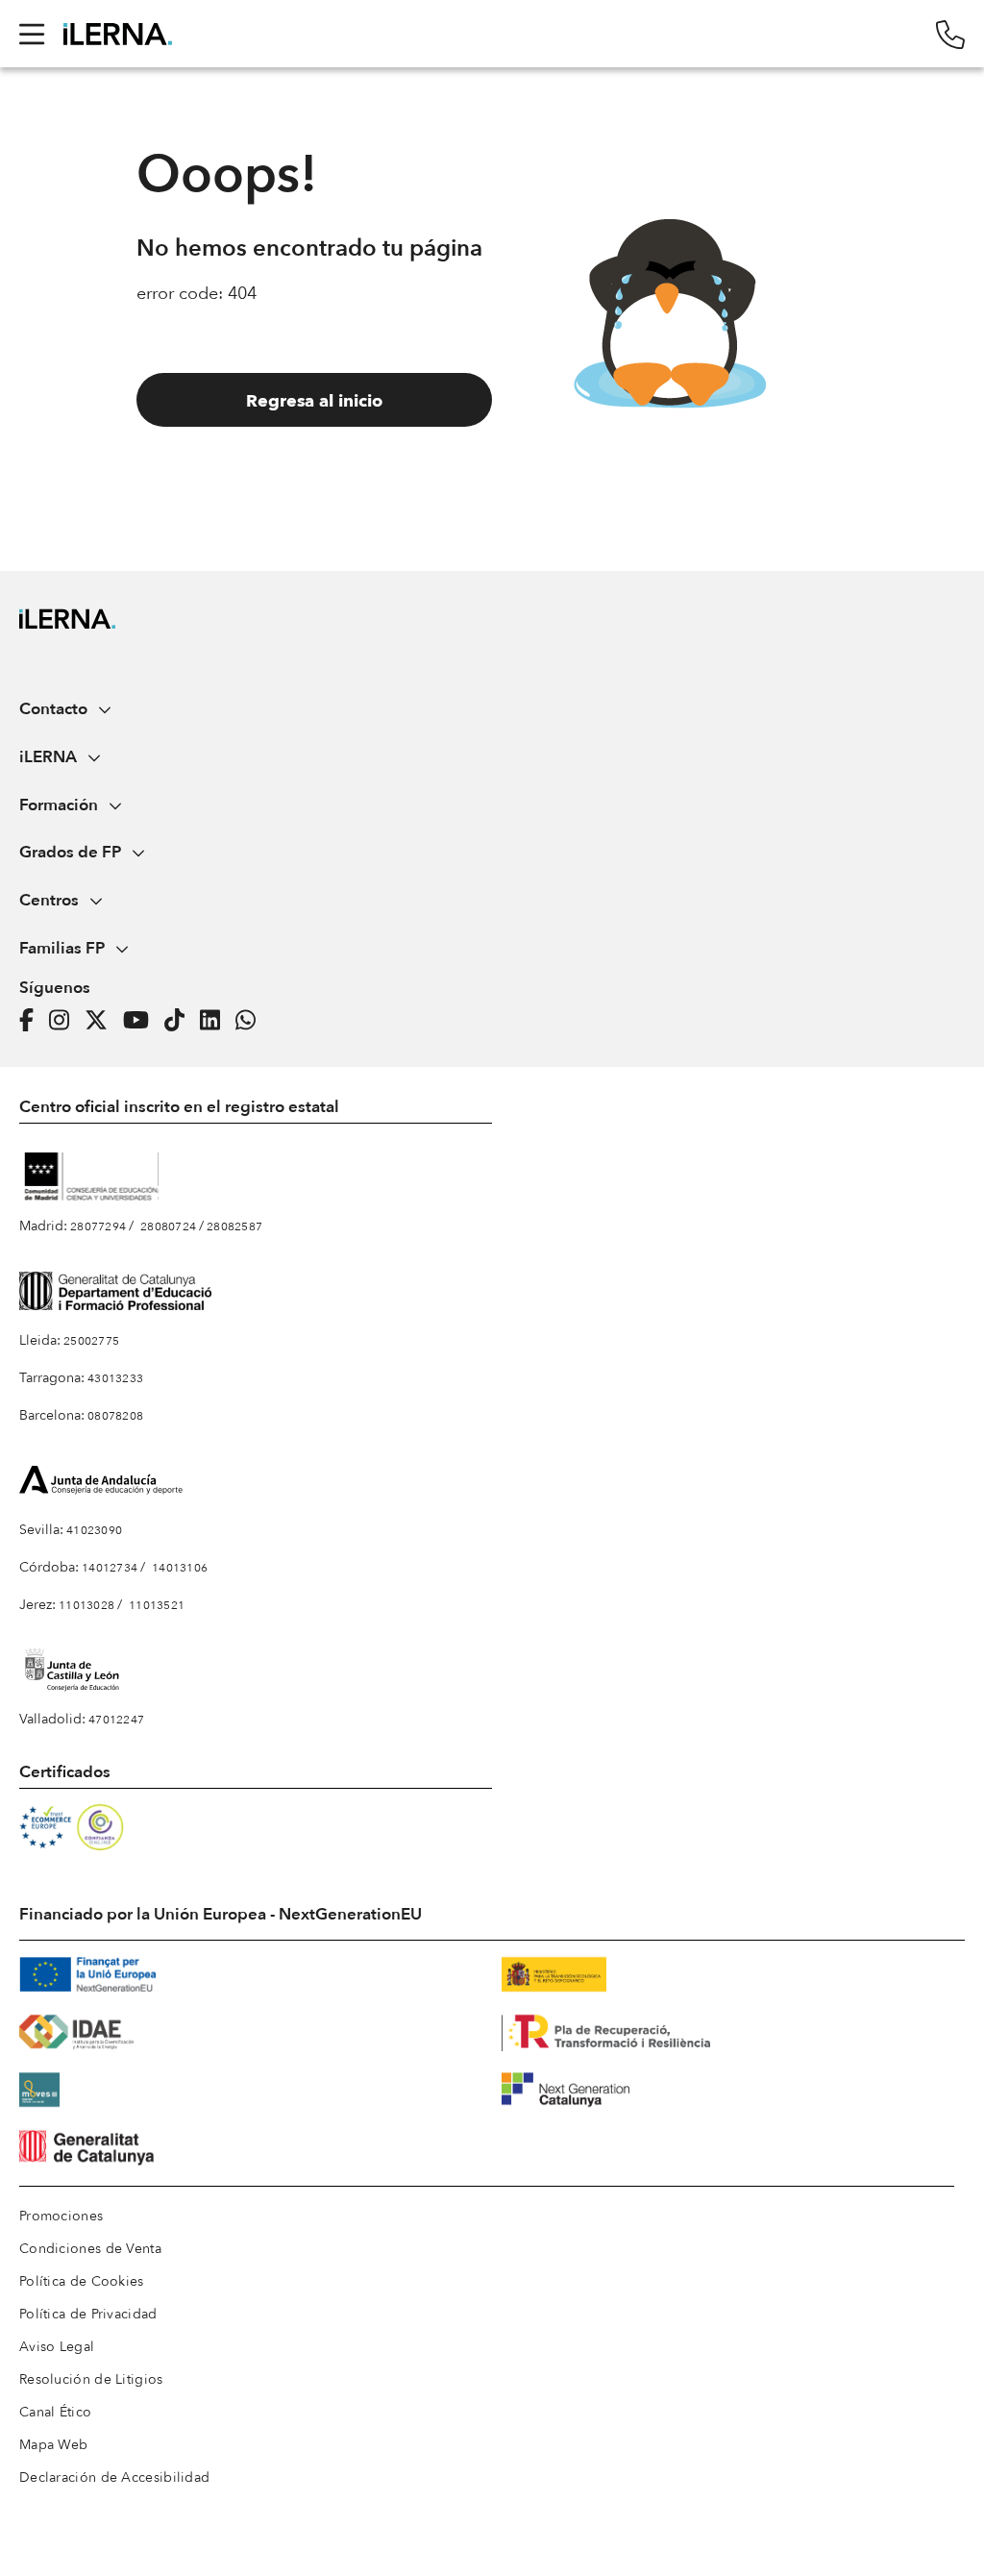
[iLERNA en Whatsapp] (251, 1021)
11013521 (157, 1605)
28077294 (98, 1226)
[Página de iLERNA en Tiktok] (180, 1021)
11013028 (86, 1605)
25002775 (91, 1341)
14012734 (110, 1568)
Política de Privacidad (88, 2314)
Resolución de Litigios (91, 2379)
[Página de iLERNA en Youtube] (142, 1021)
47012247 (116, 1720)
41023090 (94, 1530)
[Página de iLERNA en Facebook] (32, 1021)
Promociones (61, 2216)
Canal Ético (55, 2412)
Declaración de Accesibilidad (114, 2477)
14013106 (180, 1568)
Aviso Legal (57, 2347)
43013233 (115, 1378)
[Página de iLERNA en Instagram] (65, 1021)
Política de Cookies (82, 2281)
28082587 (234, 1226)
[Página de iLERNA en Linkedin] (216, 1021)
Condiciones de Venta (90, 2249)
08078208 (115, 1416)
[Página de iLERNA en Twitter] (102, 1021)
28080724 (168, 1226)
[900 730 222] (950, 34)
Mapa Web (53, 2445)
